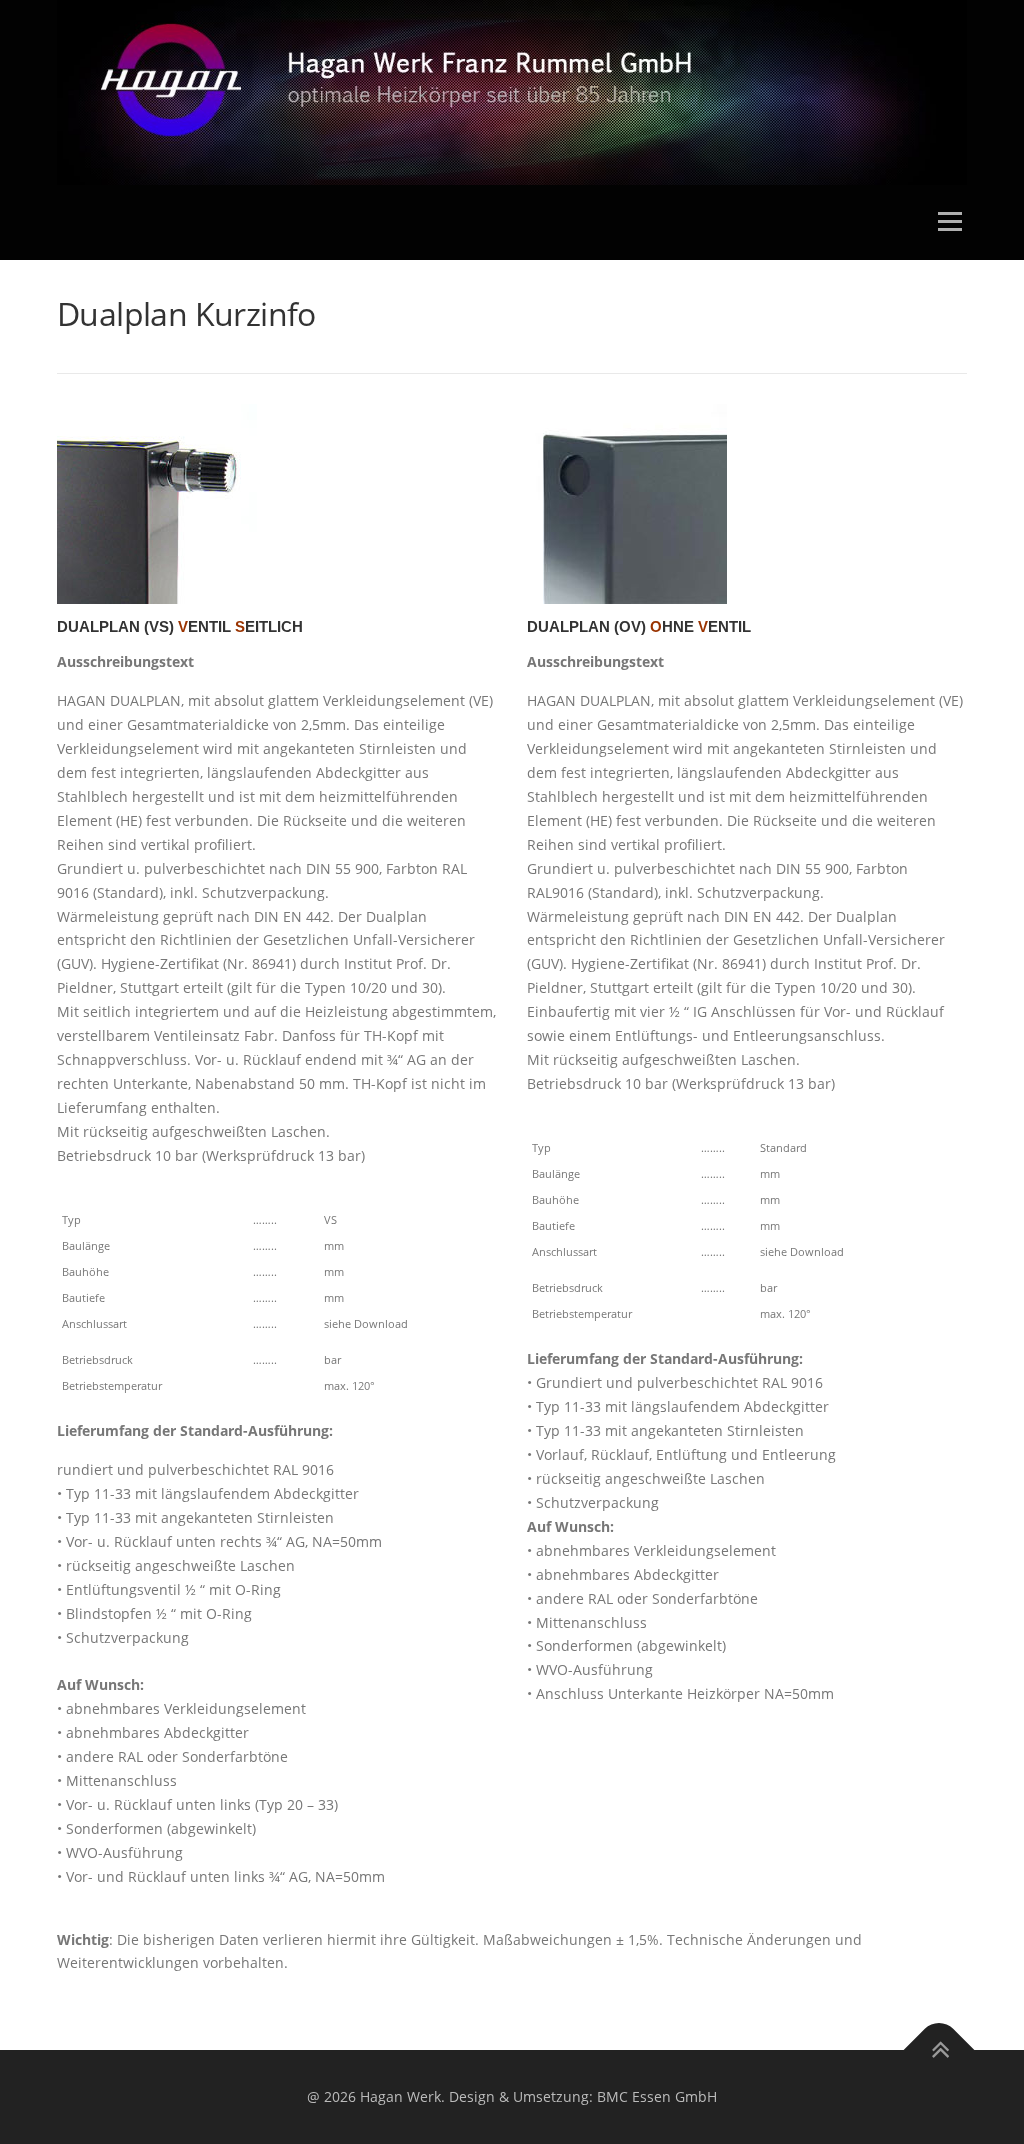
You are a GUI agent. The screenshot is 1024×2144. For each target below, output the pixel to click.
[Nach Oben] (939, 2050)
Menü (949, 222)
